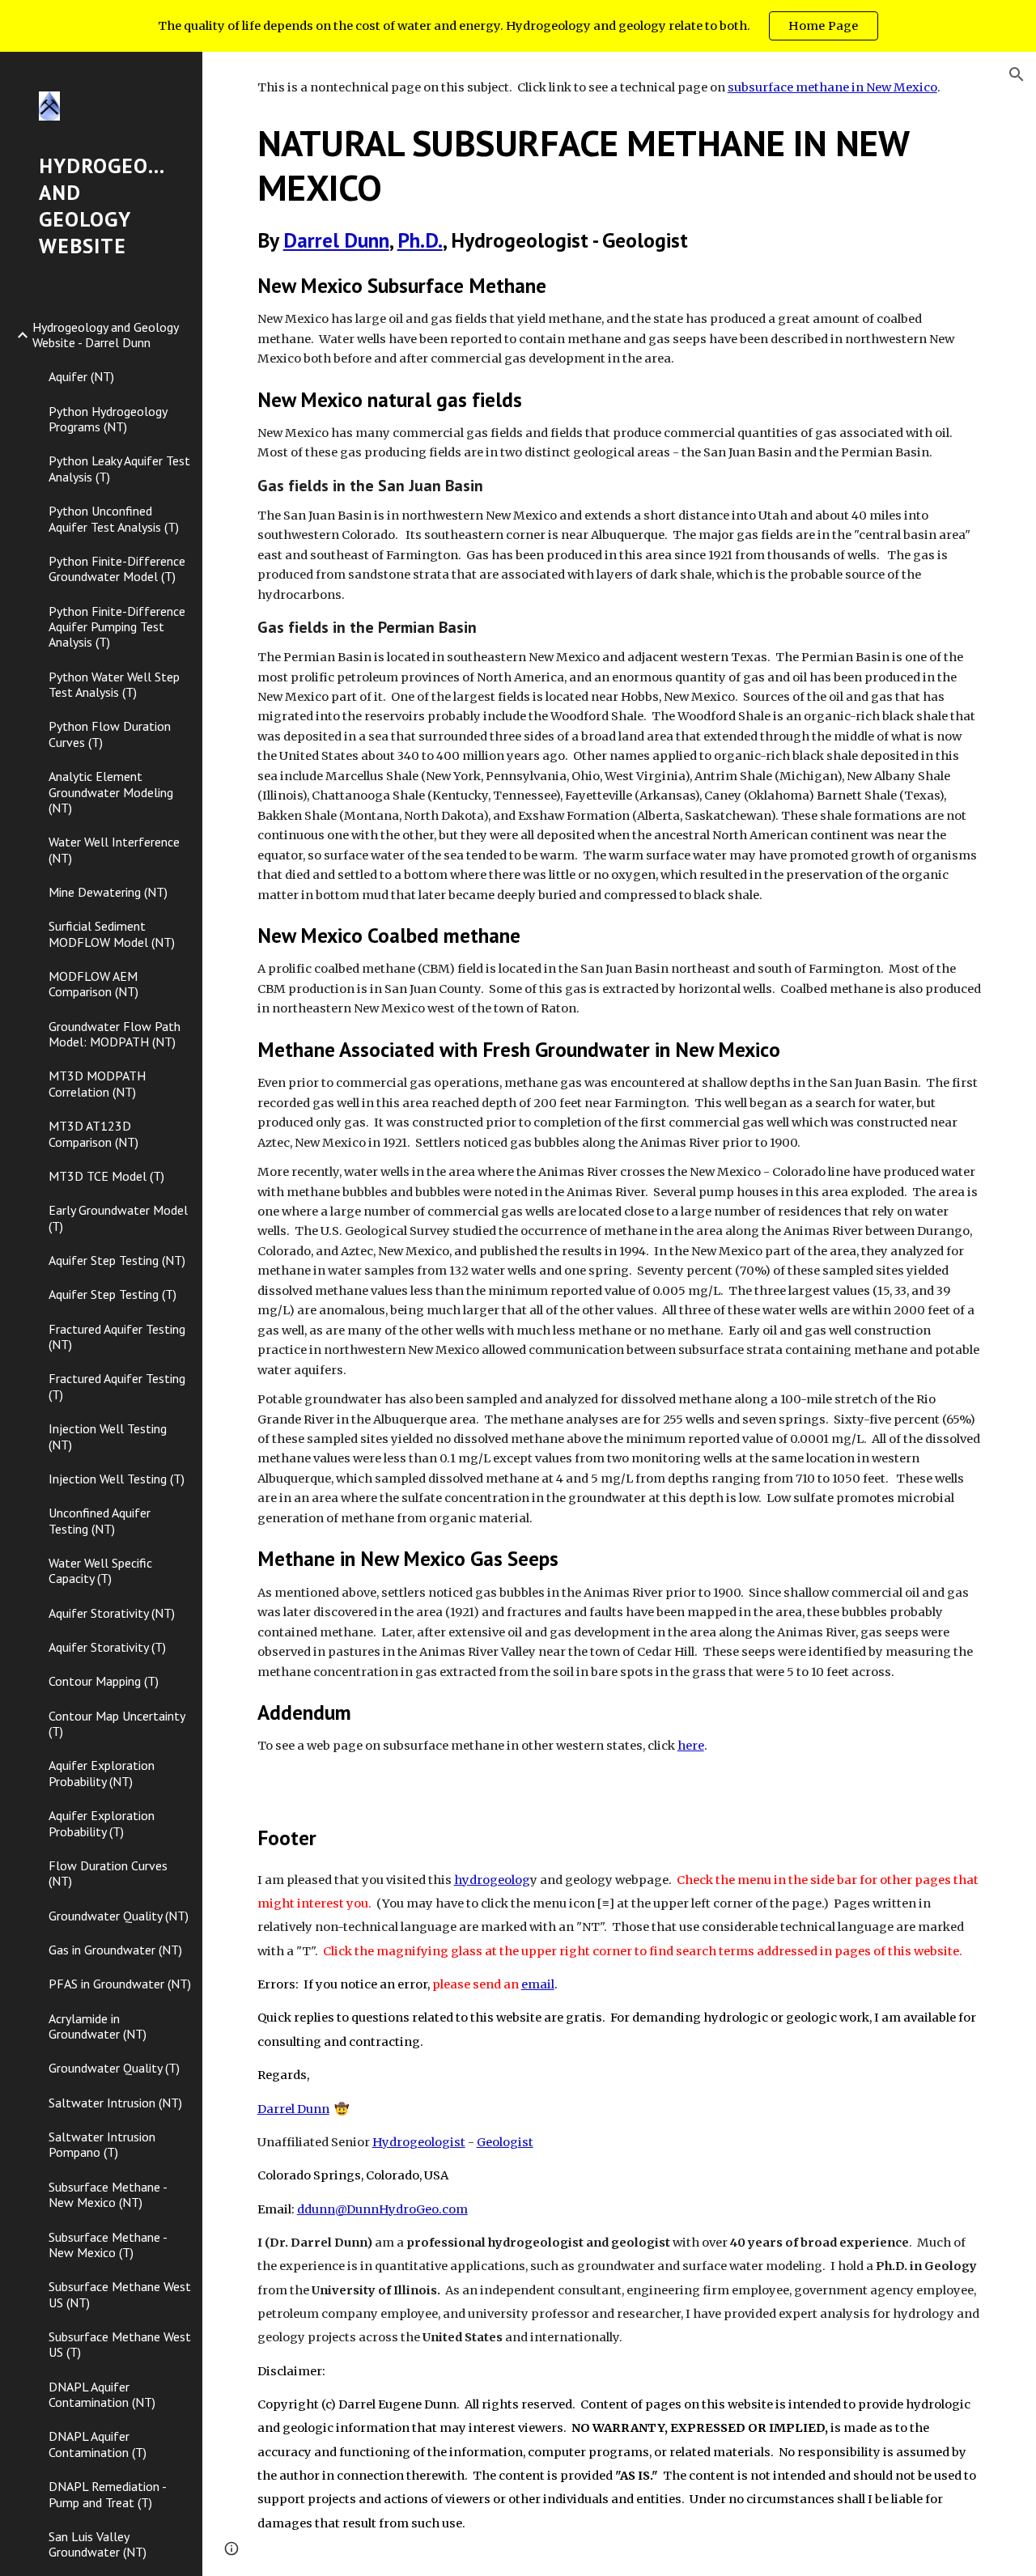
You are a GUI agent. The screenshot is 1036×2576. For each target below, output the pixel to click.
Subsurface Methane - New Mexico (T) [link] (108, 2245)
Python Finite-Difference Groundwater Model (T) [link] (117, 569)
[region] (518, 26)
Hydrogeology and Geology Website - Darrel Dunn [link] (105, 335)
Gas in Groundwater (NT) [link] (115, 1950)
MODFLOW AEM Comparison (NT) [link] (93, 984)
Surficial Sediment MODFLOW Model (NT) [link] (112, 934)
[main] (620, 917)
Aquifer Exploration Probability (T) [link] (102, 1823)
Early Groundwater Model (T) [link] (118, 1218)
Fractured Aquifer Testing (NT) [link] (117, 1337)
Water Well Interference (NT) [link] (114, 849)
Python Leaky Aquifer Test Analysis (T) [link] (119, 468)
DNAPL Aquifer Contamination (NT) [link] (102, 2394)
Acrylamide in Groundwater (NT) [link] (98, 2026)
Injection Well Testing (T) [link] (117, 1479)
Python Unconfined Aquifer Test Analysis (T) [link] (114, 518)
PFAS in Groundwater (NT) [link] (120, 1984)
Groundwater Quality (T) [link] (114, 2068)
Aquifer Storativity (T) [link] (107, 1647)
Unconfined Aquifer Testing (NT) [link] (100, 1520)
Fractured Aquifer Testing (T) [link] (117, 1386)
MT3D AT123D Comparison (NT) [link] (93, 1133)
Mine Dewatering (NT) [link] (108, 892)
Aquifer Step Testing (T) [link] (113, 1294)
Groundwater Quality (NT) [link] (119, 1916)
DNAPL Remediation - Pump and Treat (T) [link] (107, 2494)
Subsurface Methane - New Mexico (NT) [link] (108, 2194)
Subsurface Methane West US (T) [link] (120, 2344)
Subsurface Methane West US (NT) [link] (120, 2294)
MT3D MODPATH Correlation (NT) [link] (97, 1083)
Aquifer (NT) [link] (81, 376)
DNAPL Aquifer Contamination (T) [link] (98, 2444)
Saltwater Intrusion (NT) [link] (115, 2103)
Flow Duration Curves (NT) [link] (108, 1873)
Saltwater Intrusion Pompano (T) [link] (102, 2144)
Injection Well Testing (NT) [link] (108, 1436)
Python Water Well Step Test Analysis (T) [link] (114, 684)
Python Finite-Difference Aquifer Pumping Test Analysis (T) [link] (117, 627)
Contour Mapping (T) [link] (104, 1681)
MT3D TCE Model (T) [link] (106, 1176)
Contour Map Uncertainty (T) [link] (117, 1723)
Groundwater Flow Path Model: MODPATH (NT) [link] (115, 1034)
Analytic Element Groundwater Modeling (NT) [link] (111, 792)
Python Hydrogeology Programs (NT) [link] (108, 419)
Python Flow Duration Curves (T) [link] (110, 734)
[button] (1017, 74)
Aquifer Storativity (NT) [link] (112, 1613)
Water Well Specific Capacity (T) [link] (100, 1570)
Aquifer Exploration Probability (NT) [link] (102, 1773)
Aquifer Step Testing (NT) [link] (117, 1260)
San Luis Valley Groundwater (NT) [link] (98, 2544)
